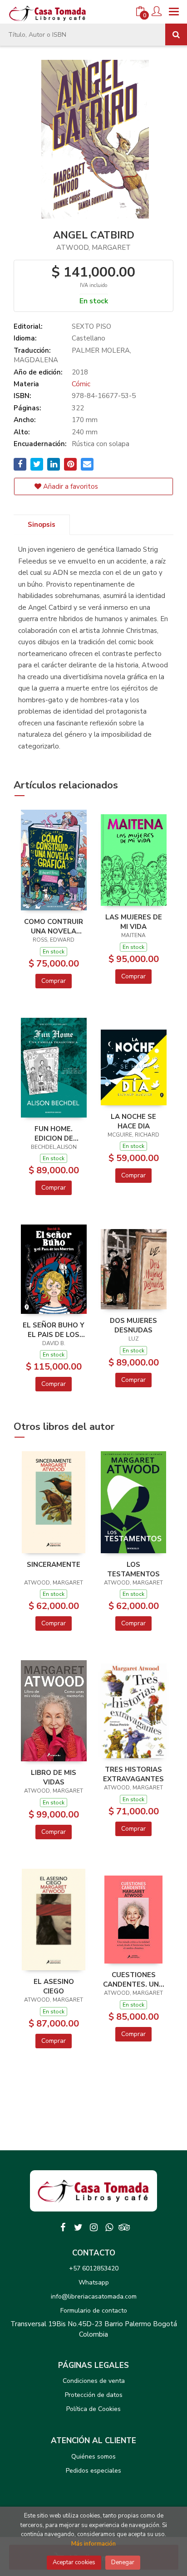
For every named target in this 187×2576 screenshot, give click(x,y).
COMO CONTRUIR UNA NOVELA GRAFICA (54, 926)
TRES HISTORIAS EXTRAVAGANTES (133, 1774)
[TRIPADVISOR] (124, 2227)
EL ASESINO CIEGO (54, 1986)
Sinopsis (42, 525)
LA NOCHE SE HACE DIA (133, 1121)
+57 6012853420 (94, 2268)
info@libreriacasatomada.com (94, 2297)
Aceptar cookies (74, 2562)
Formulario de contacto (94, 2311)
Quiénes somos (93, 2457)
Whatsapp (94, 2282)
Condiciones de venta (94, 2381)
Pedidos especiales (93, 2471)
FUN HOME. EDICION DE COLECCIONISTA (54, 1133)
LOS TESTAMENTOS (133, 1569)
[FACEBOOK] (63, 2227)
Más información (93, 2544)
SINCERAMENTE (54, 1565)
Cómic (81, 384)
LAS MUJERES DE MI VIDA (134, 922)
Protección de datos (94, 2395)
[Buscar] (176, 34)
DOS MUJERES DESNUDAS (133, 1325)
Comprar (54, 981)
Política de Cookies (93, 2409)
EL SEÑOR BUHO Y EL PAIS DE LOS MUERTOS (54, 1330)
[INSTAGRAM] (93, 2227)
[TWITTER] (78, 2227)
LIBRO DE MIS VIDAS (54, 1777)
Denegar (123, 2562)
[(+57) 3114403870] (109, 2227)
